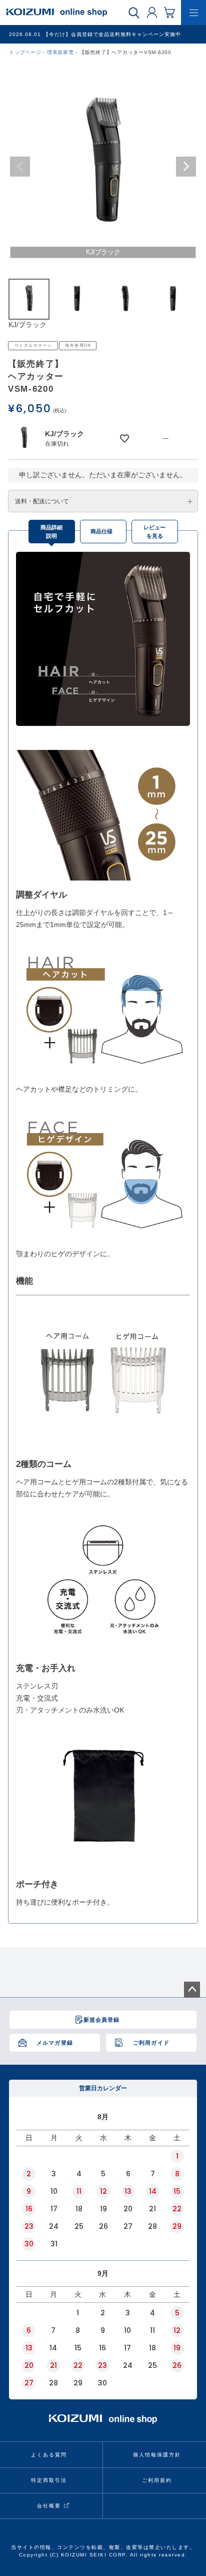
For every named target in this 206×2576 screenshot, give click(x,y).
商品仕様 (101, 531)
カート (169, 12)
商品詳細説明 (51, 532)
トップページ (25, 52)
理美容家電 (60, 52)
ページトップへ (192, 1990)
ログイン (152, 12)
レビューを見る (154, 532)
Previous (20, 167)
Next (186, 167)
